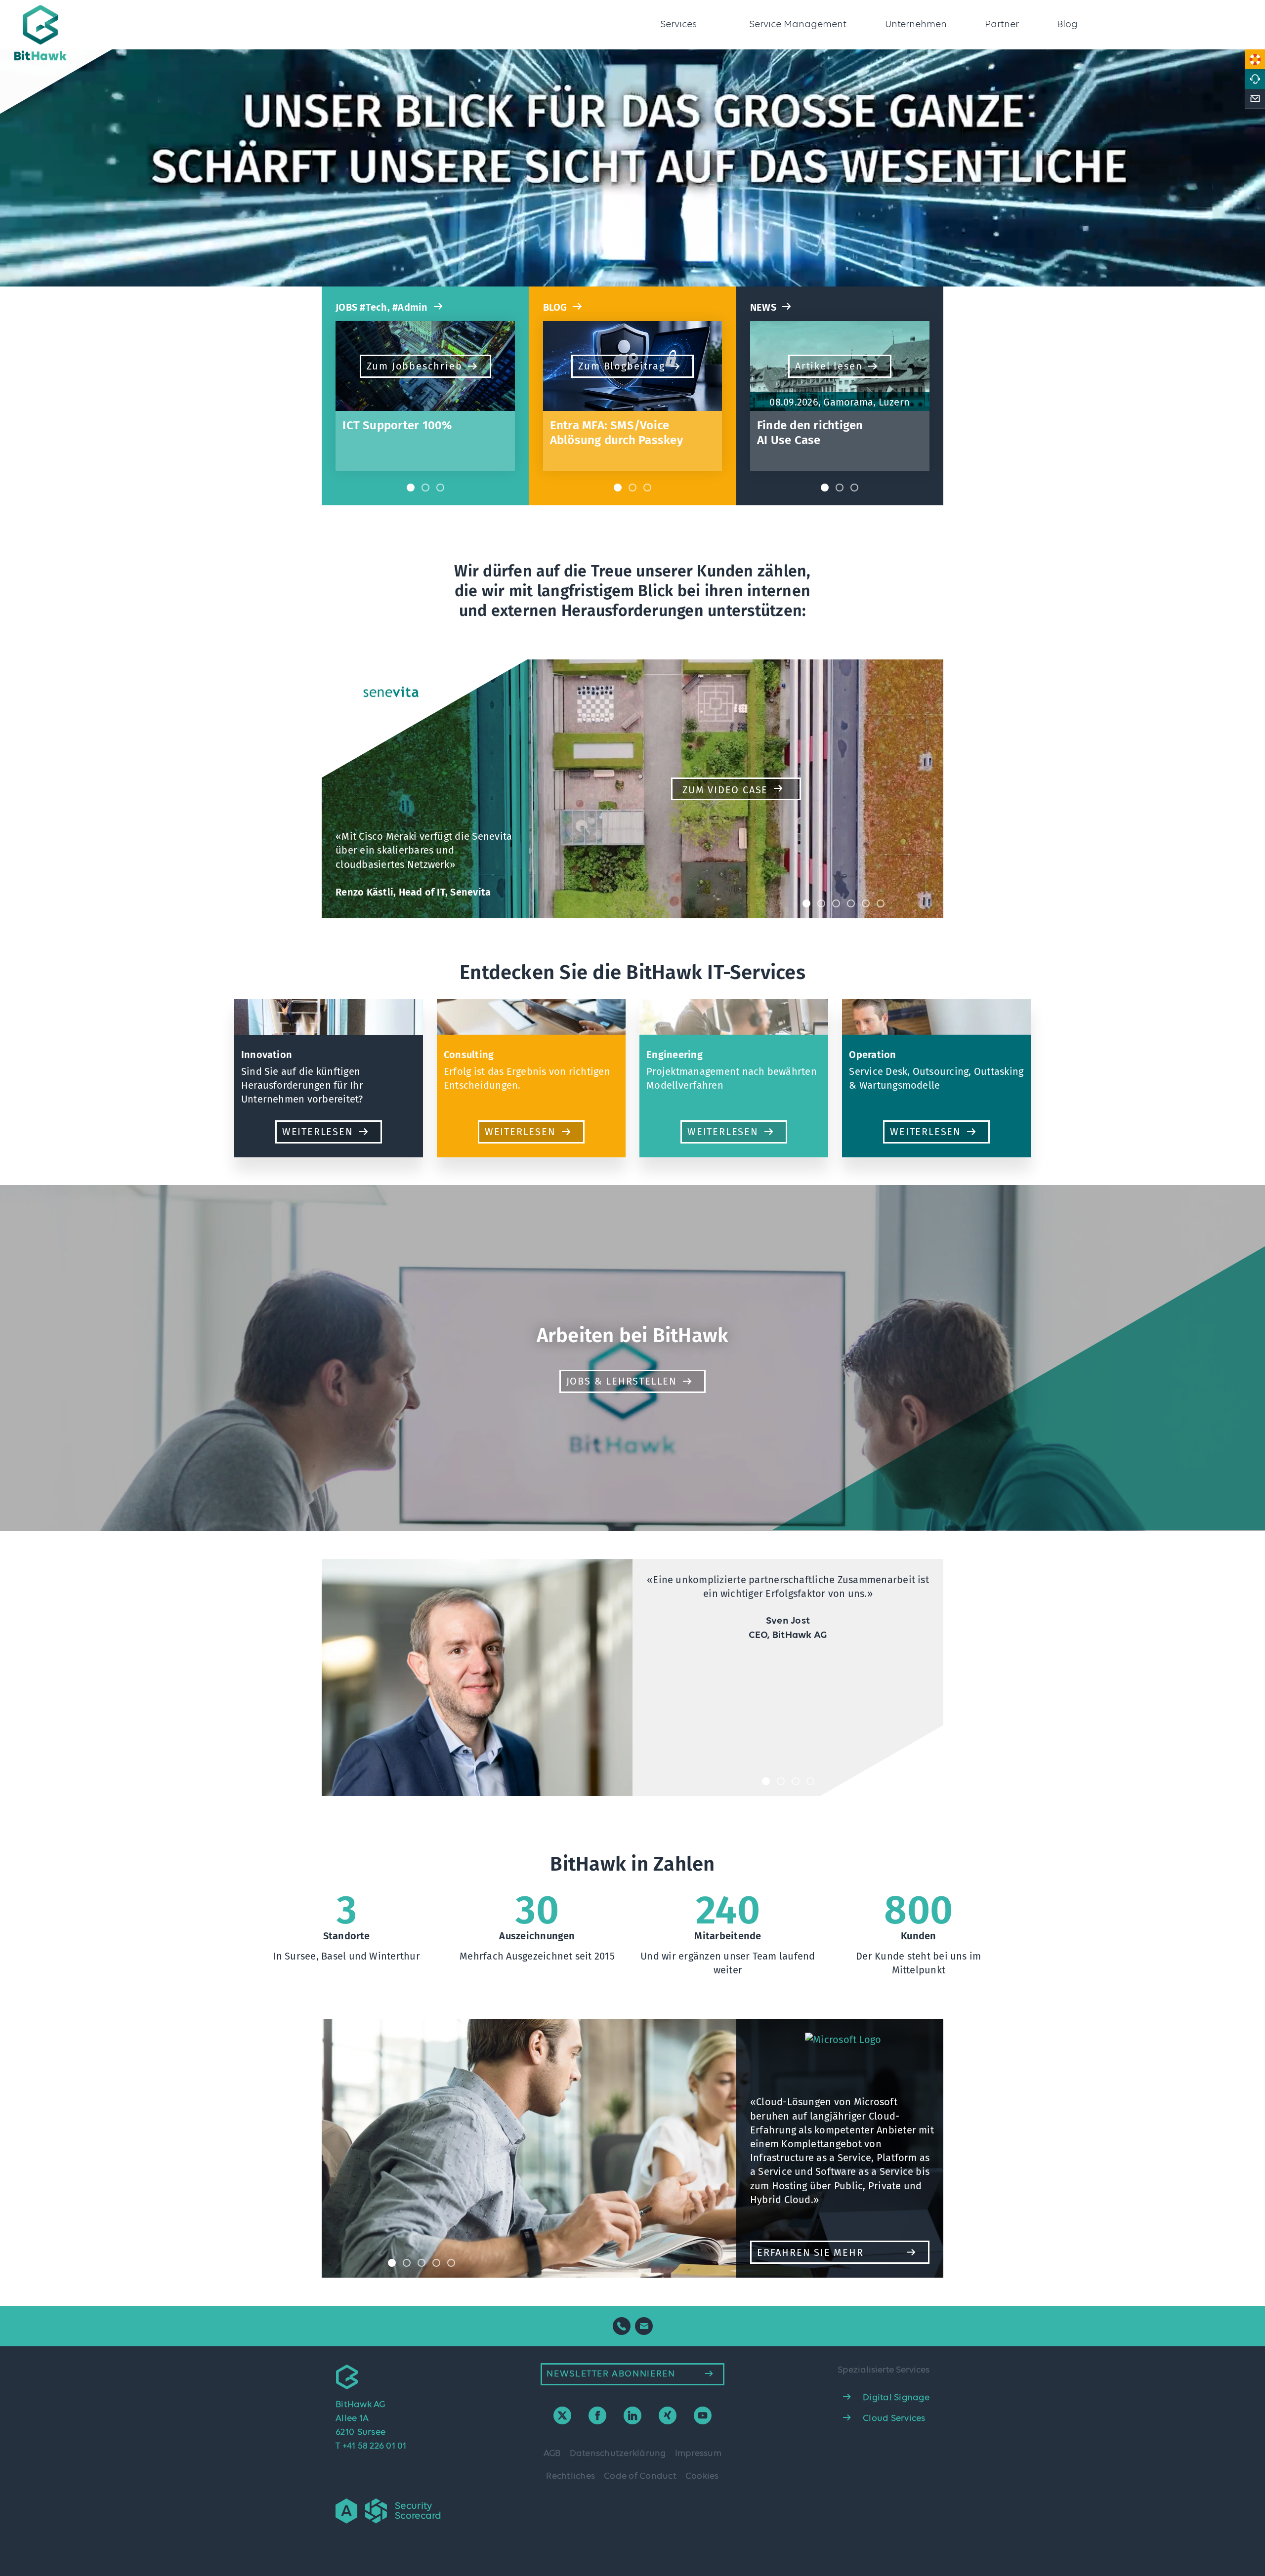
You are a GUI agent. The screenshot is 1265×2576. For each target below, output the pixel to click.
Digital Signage (896, 2398)
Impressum (698, 2453)
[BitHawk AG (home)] (76, 34)
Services (678, 25)
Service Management (798, 25)
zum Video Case (725, 790)
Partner (1002, 25)
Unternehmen (916, 25)
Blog (1067, 25)
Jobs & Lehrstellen (622, 1381)
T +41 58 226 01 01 (371, 2446)
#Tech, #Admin (381, 307)
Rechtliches (570, 2476)
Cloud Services (894, 2418)
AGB (552, 2453)
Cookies (702, 2476)
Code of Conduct (640, 2476)
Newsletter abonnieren (611, 2374)
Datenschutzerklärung (618, 2453)
